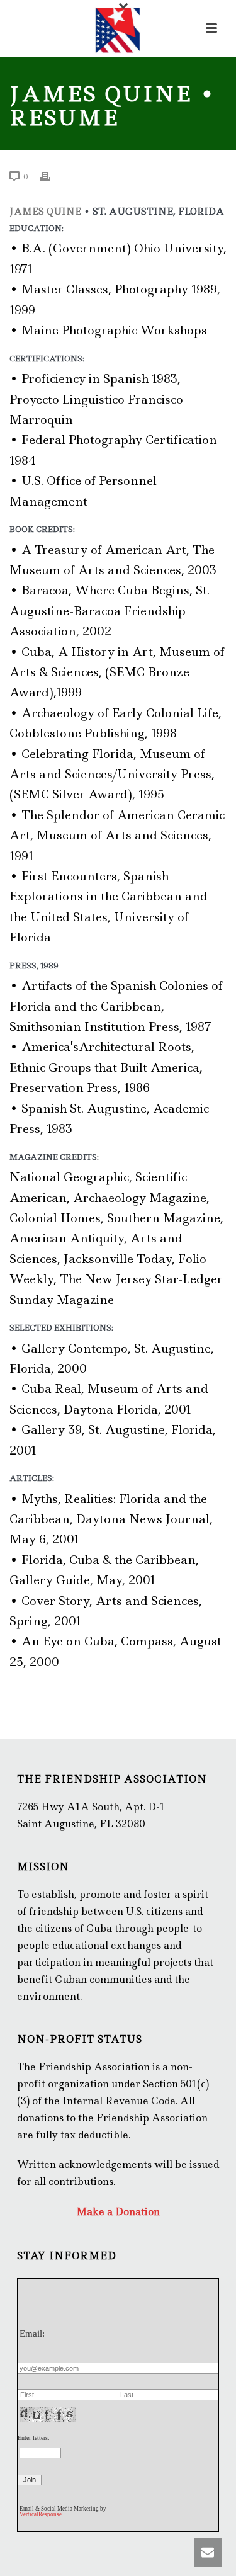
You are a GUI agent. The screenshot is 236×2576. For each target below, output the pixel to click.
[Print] (52, 176)
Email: (32, 2334)
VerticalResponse (41, 2514)
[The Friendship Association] (118, 28)
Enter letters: (34, 2438)
